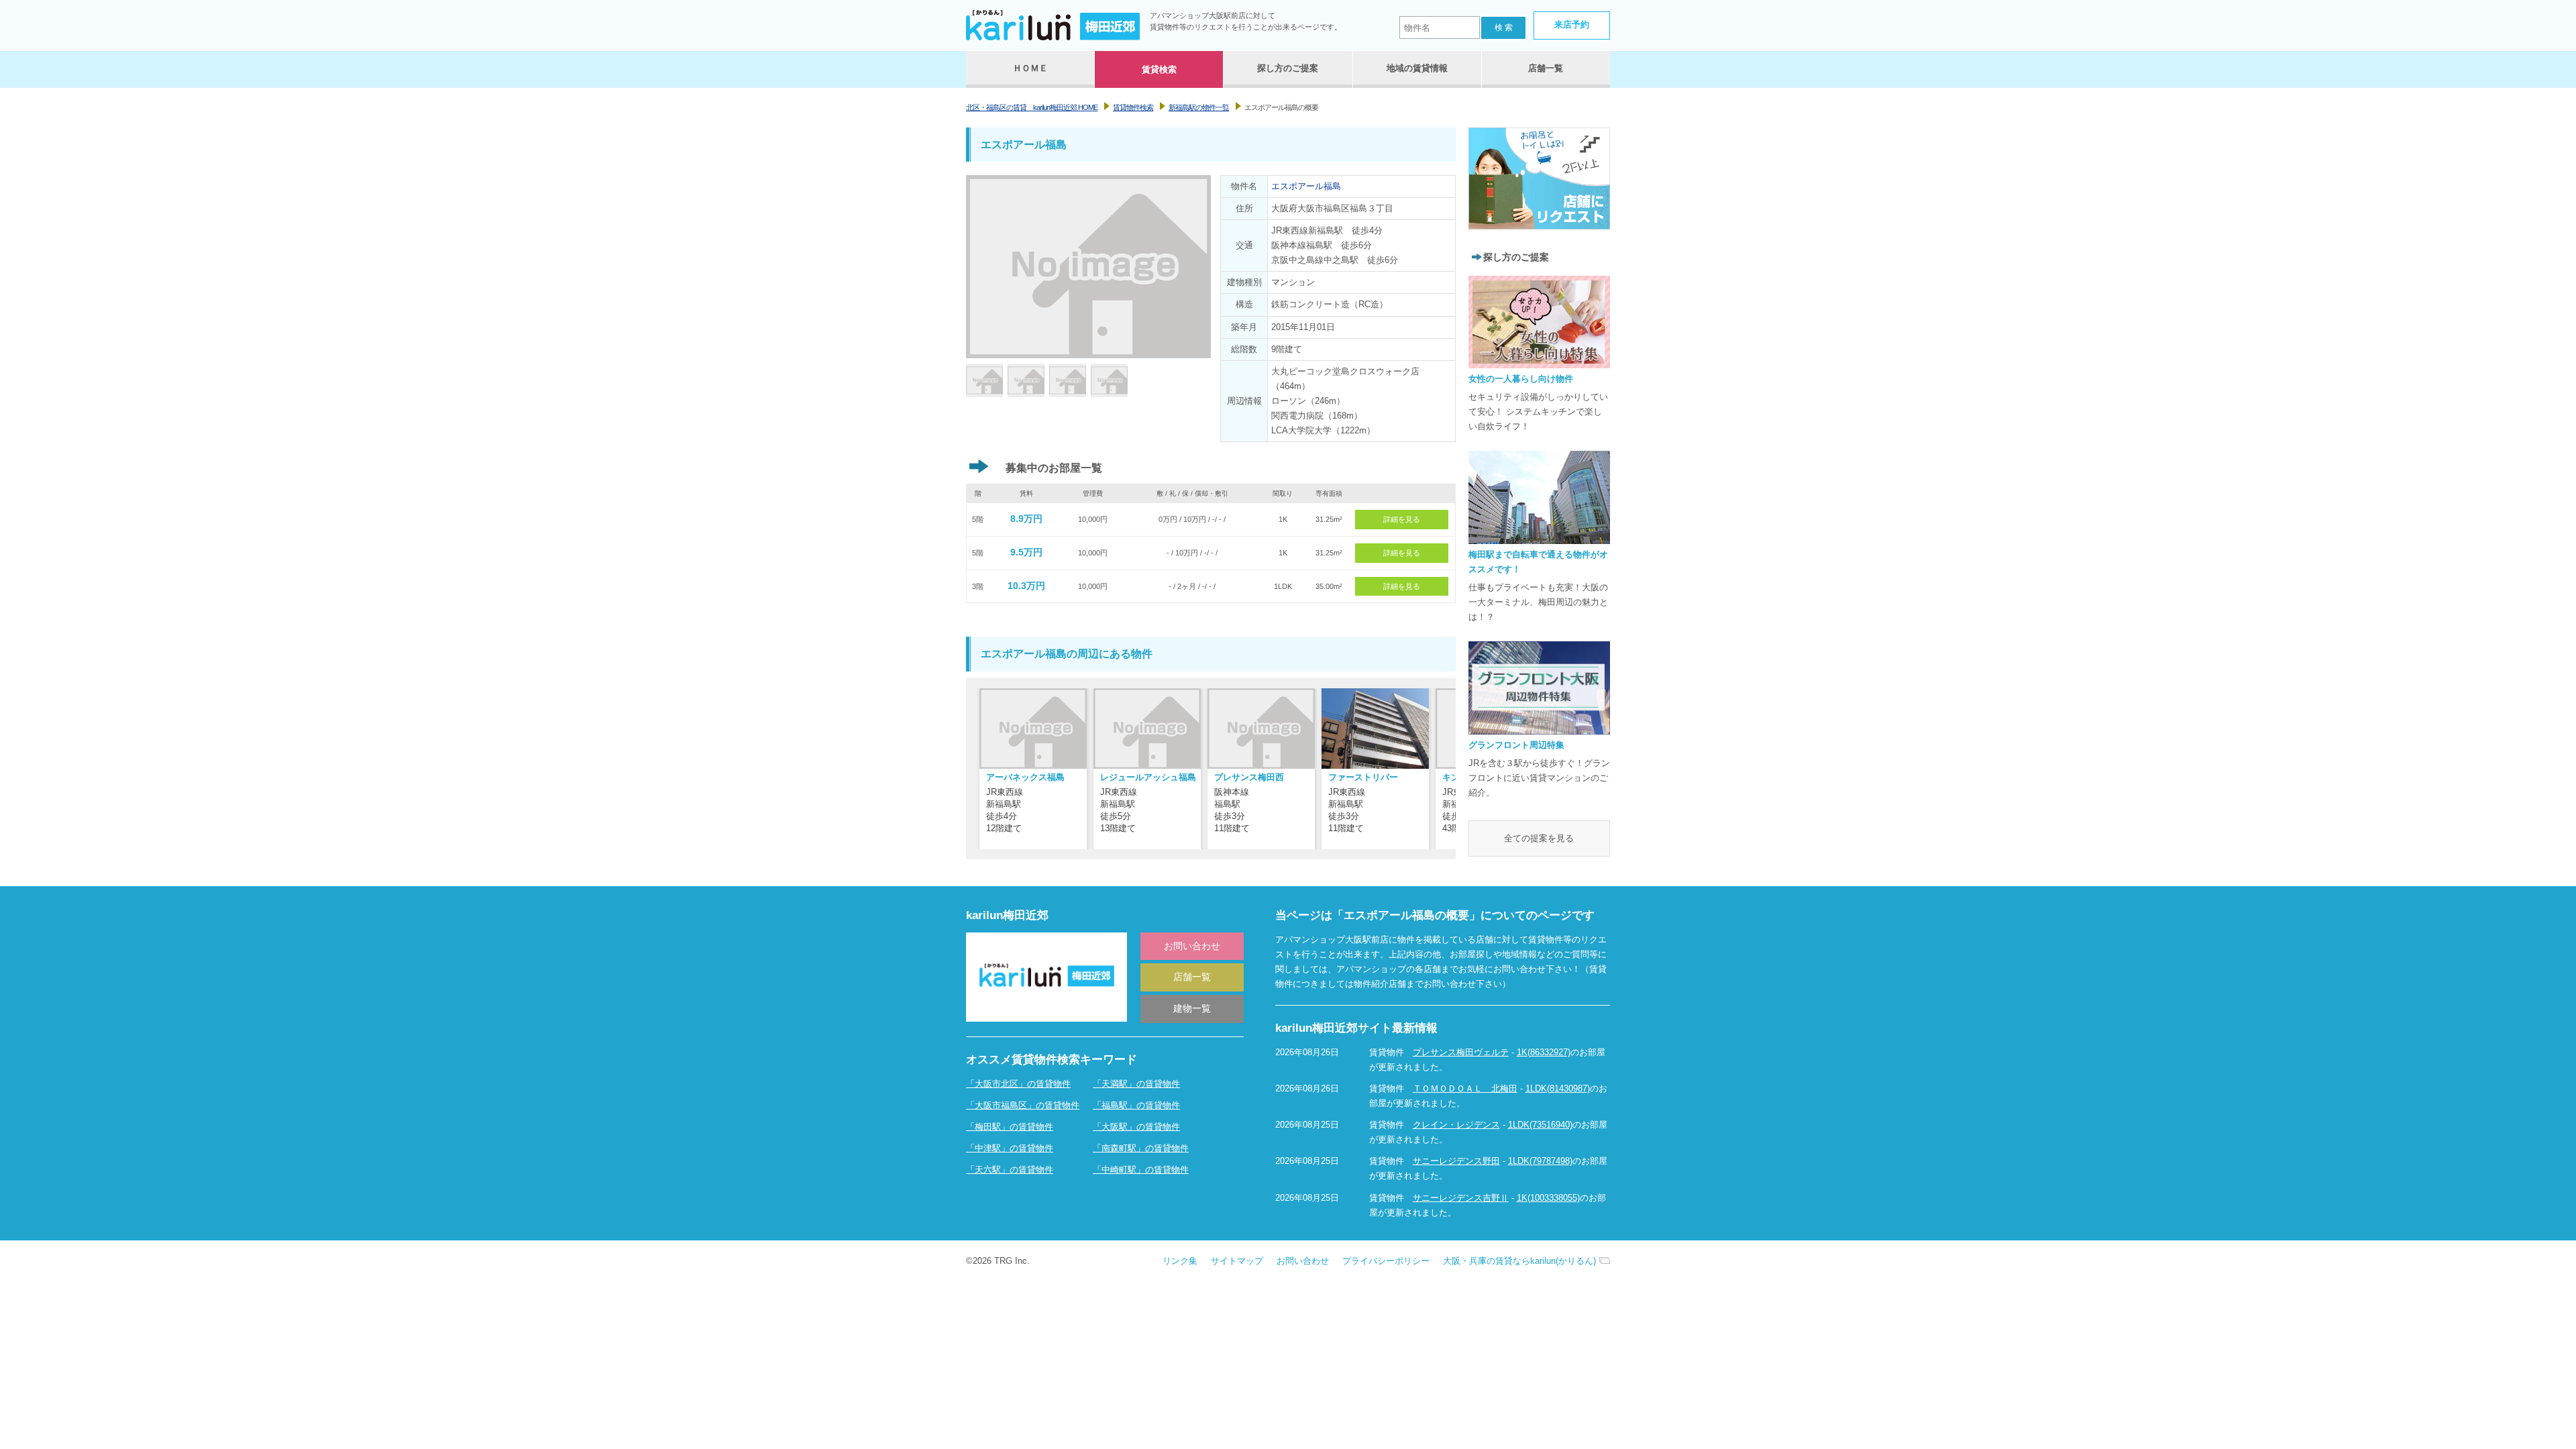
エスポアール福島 (1306, 186)
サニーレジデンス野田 (1456, 1161)
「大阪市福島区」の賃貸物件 (1023, 1105)
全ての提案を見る (1539, 838)
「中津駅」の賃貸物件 (1010, 1148)
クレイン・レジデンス (1456, 1125)
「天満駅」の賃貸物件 (1136, 1084)
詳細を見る (1402, 519)
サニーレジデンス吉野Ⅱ (1461, 1198)
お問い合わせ (1192, 946)
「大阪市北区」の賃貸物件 (1018, 1084)
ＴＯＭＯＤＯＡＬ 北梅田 (1465, 1088)
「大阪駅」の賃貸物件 (1136, 1127)
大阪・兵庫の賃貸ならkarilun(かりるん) (1519, 1261)
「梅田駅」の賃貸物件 (1010, 1127)
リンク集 (1180, 1261)
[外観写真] (984, 383)
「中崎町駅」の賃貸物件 (1141, 1170)
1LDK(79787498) (1540, 1161)
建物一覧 (1192, 1008)
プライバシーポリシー (1386, 1261)
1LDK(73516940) (1540, 1125)
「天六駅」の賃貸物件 (1010, 1170)
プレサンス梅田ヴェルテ (1461, 1052)
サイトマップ (1237, 1261)
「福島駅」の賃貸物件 (1136, 1105)
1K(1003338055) (1548, 1198)
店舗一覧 (1192, 977)
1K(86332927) (1544, 1052)
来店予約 (1572, 24)
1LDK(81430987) (1558, 1088)
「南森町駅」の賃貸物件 (1141, 1148)
